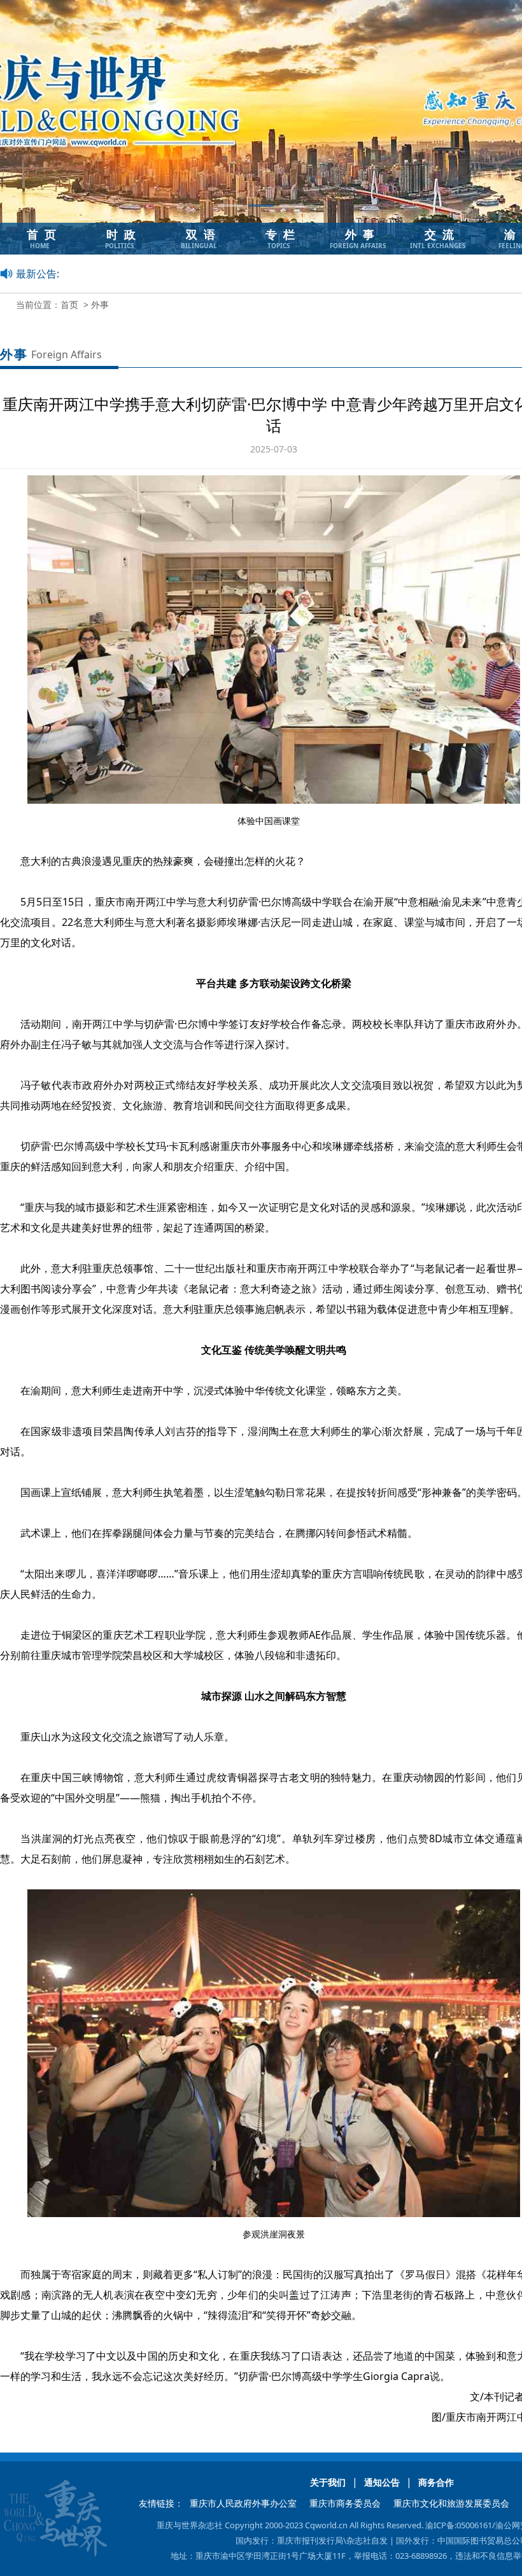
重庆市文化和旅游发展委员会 (451, 2503)
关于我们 (328, 2482)
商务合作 (436, 2482)
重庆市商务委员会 (345, 2503)
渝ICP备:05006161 (459, 2525)
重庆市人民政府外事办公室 (243, 2503)
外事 (100, 304)
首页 (69, 304)
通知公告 (382, 2482)
